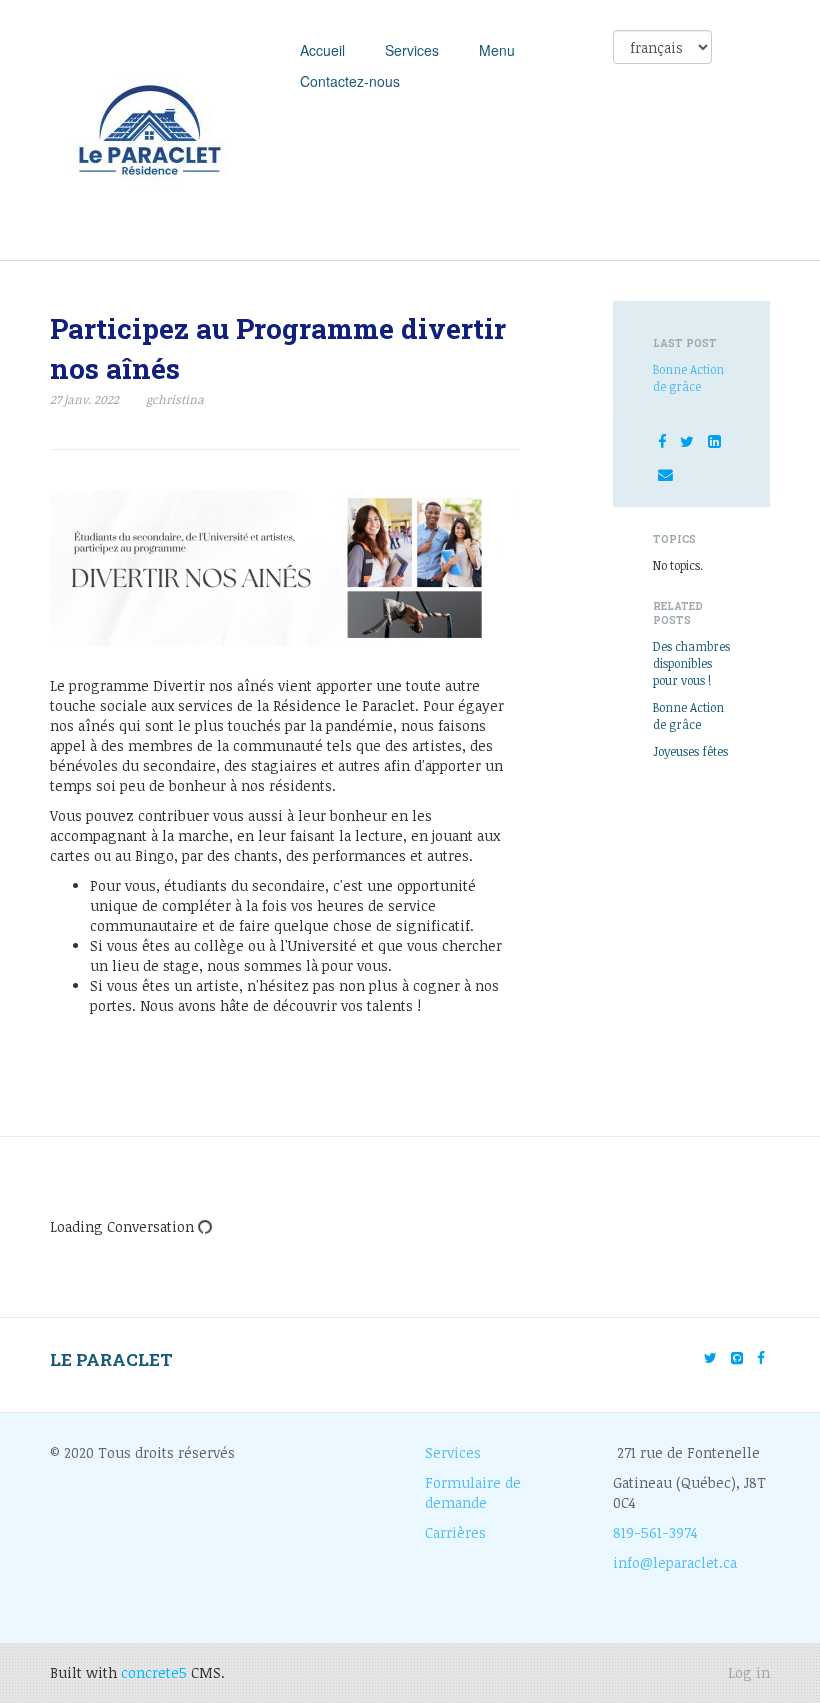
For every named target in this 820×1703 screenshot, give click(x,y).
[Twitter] (687, 441)
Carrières (455, 1532)
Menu (497, 50)
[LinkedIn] (714, 441)
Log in (749, 1672)
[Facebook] (662, 441)
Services (412, 50)
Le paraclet (111, 1359)
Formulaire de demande (473, 1492)
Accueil (322, 50)
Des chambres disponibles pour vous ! (691, 663)
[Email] (665, 474)
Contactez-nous (350, 81)
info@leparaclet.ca (675, 1562)
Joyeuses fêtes (690, 751)
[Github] (737, 1357)
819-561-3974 (655, 1532)
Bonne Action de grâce (688, 377)
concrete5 (154, 1672)
